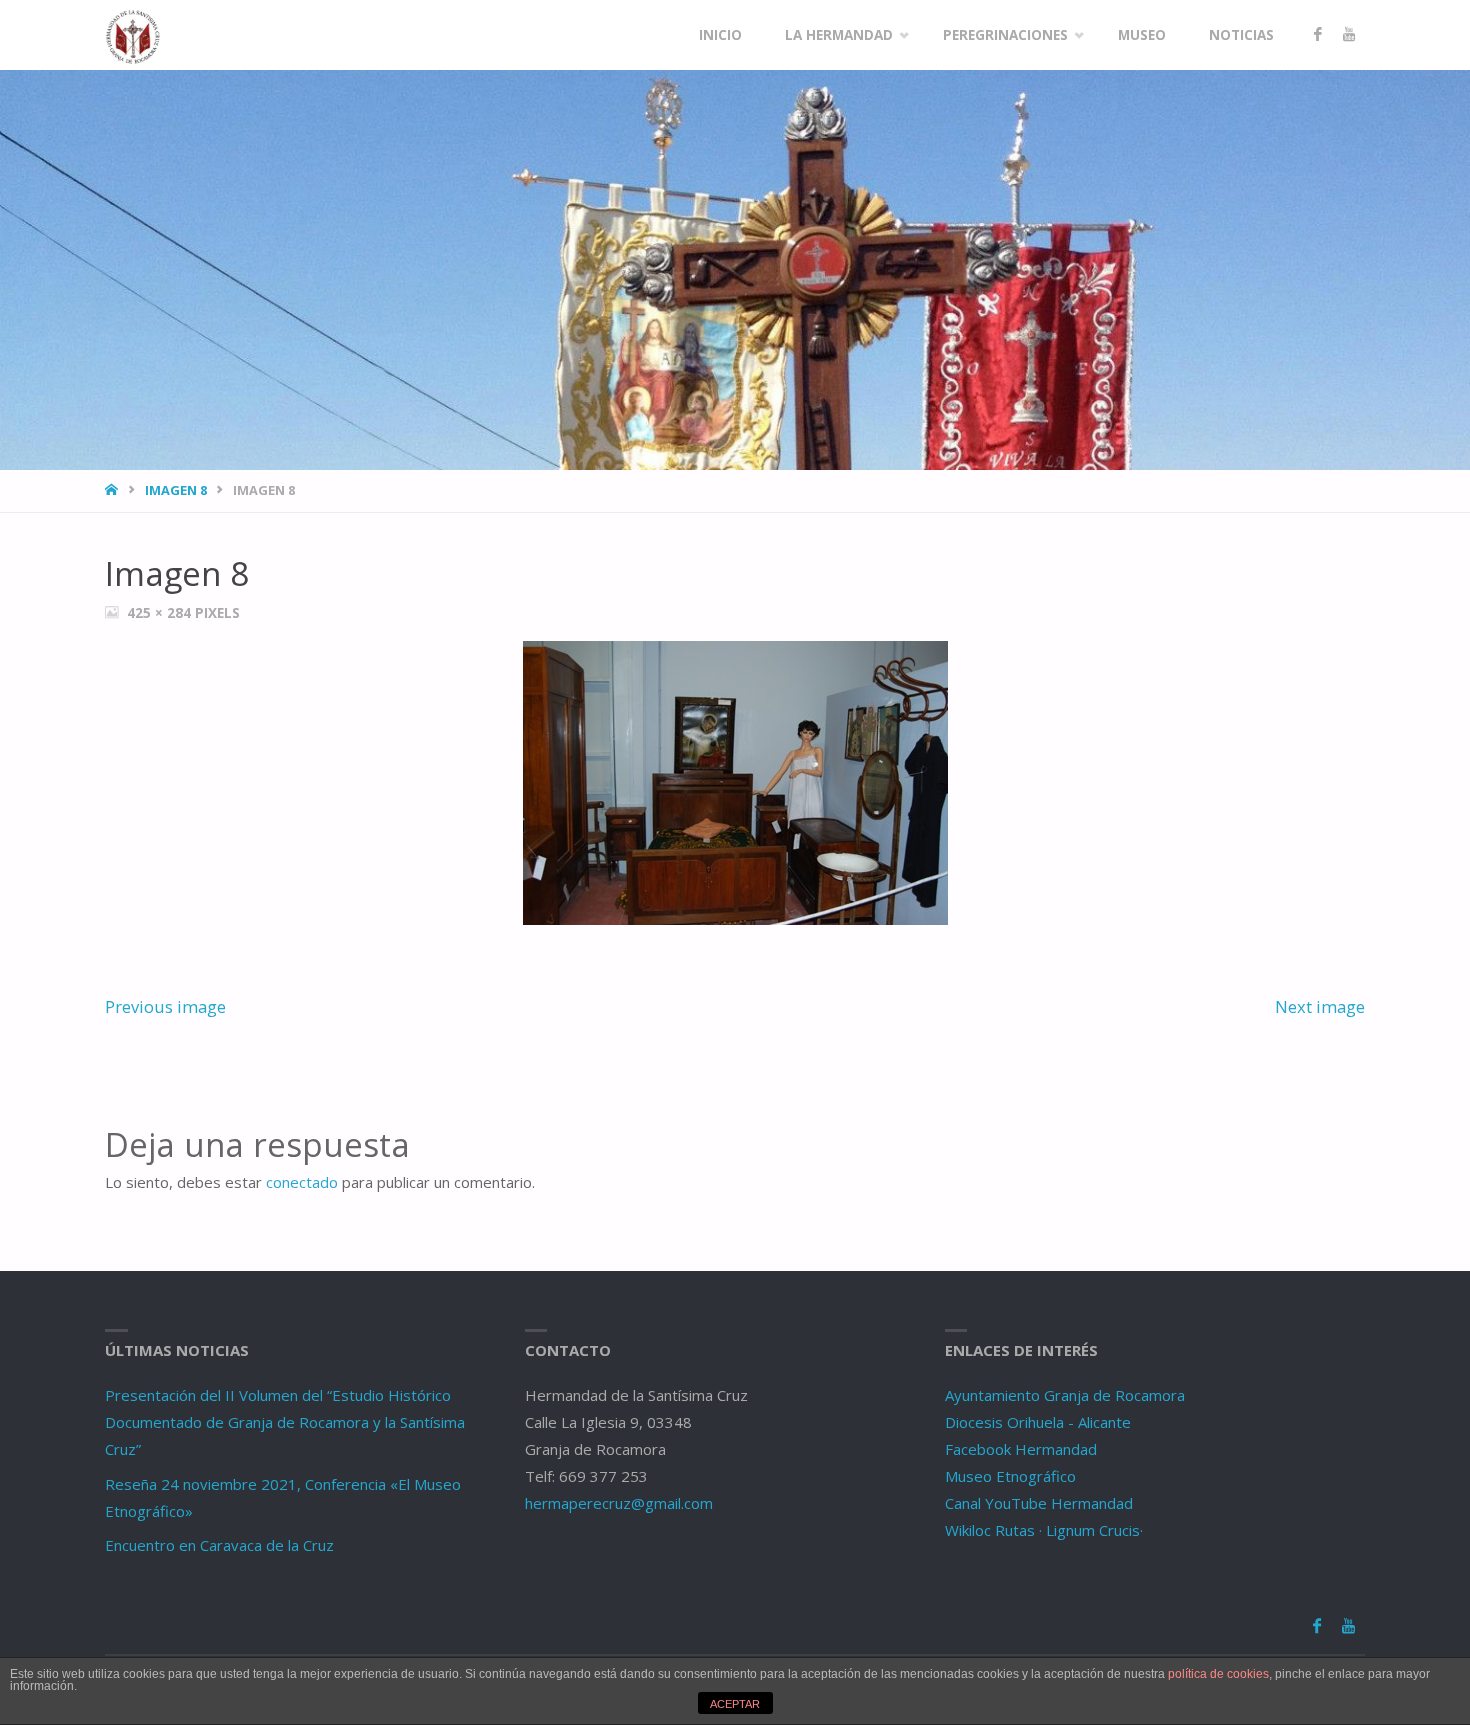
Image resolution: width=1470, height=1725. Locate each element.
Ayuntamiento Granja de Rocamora (1065, 1395)
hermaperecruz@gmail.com (619, 1503)
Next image (1320, 1006)
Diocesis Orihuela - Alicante (1038, 1422)
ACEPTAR (735, 1704)
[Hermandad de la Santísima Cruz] (133, 35)
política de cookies (1218, 1674)
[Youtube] (1348, 35)
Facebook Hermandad (1021, 1449)
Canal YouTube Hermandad (1039, 1503)
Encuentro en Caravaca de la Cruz (219, 1545)
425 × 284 (161, 613)
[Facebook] (1317, 35)
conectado (302, 1182)
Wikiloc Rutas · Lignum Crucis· (1044, 1530)
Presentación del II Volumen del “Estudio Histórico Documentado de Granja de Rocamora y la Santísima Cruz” (285, 1422)
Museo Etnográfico (1010, 1476)
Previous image (165, 1006)
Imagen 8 (176, 490)
